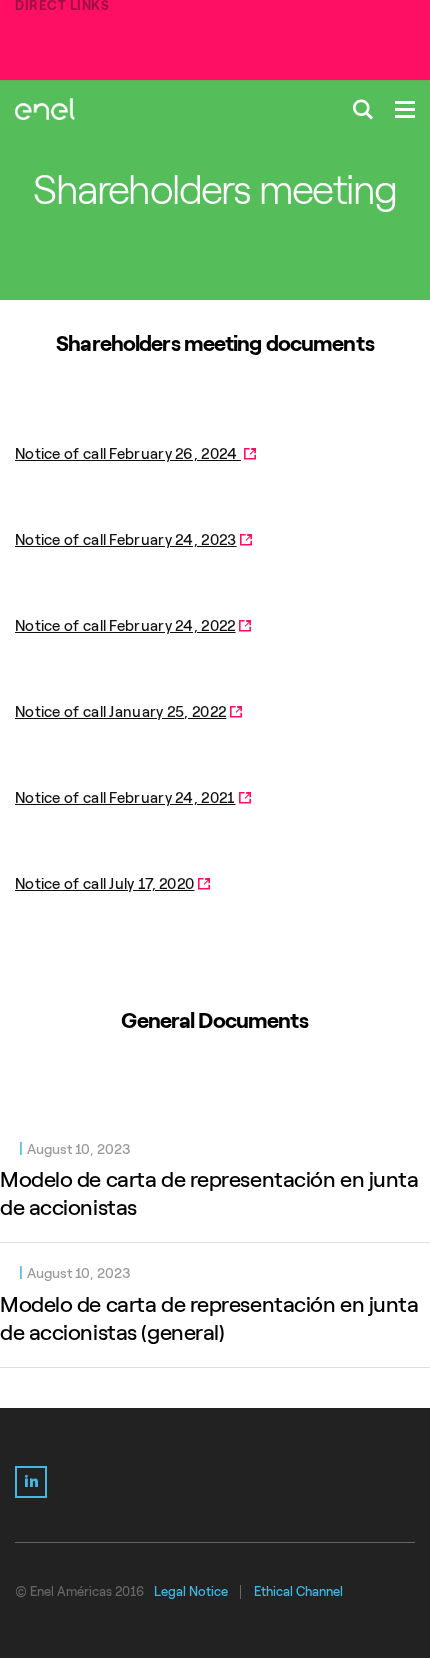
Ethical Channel (298, 1591)
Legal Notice (191, 1591)
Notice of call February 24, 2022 (125, 626)
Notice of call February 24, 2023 (126, 540)
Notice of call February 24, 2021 (125, 798)
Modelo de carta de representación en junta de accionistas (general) (209, 1318)
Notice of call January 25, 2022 (120, 712)
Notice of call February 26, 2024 (128, 454)
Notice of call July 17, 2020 (104, 884)
